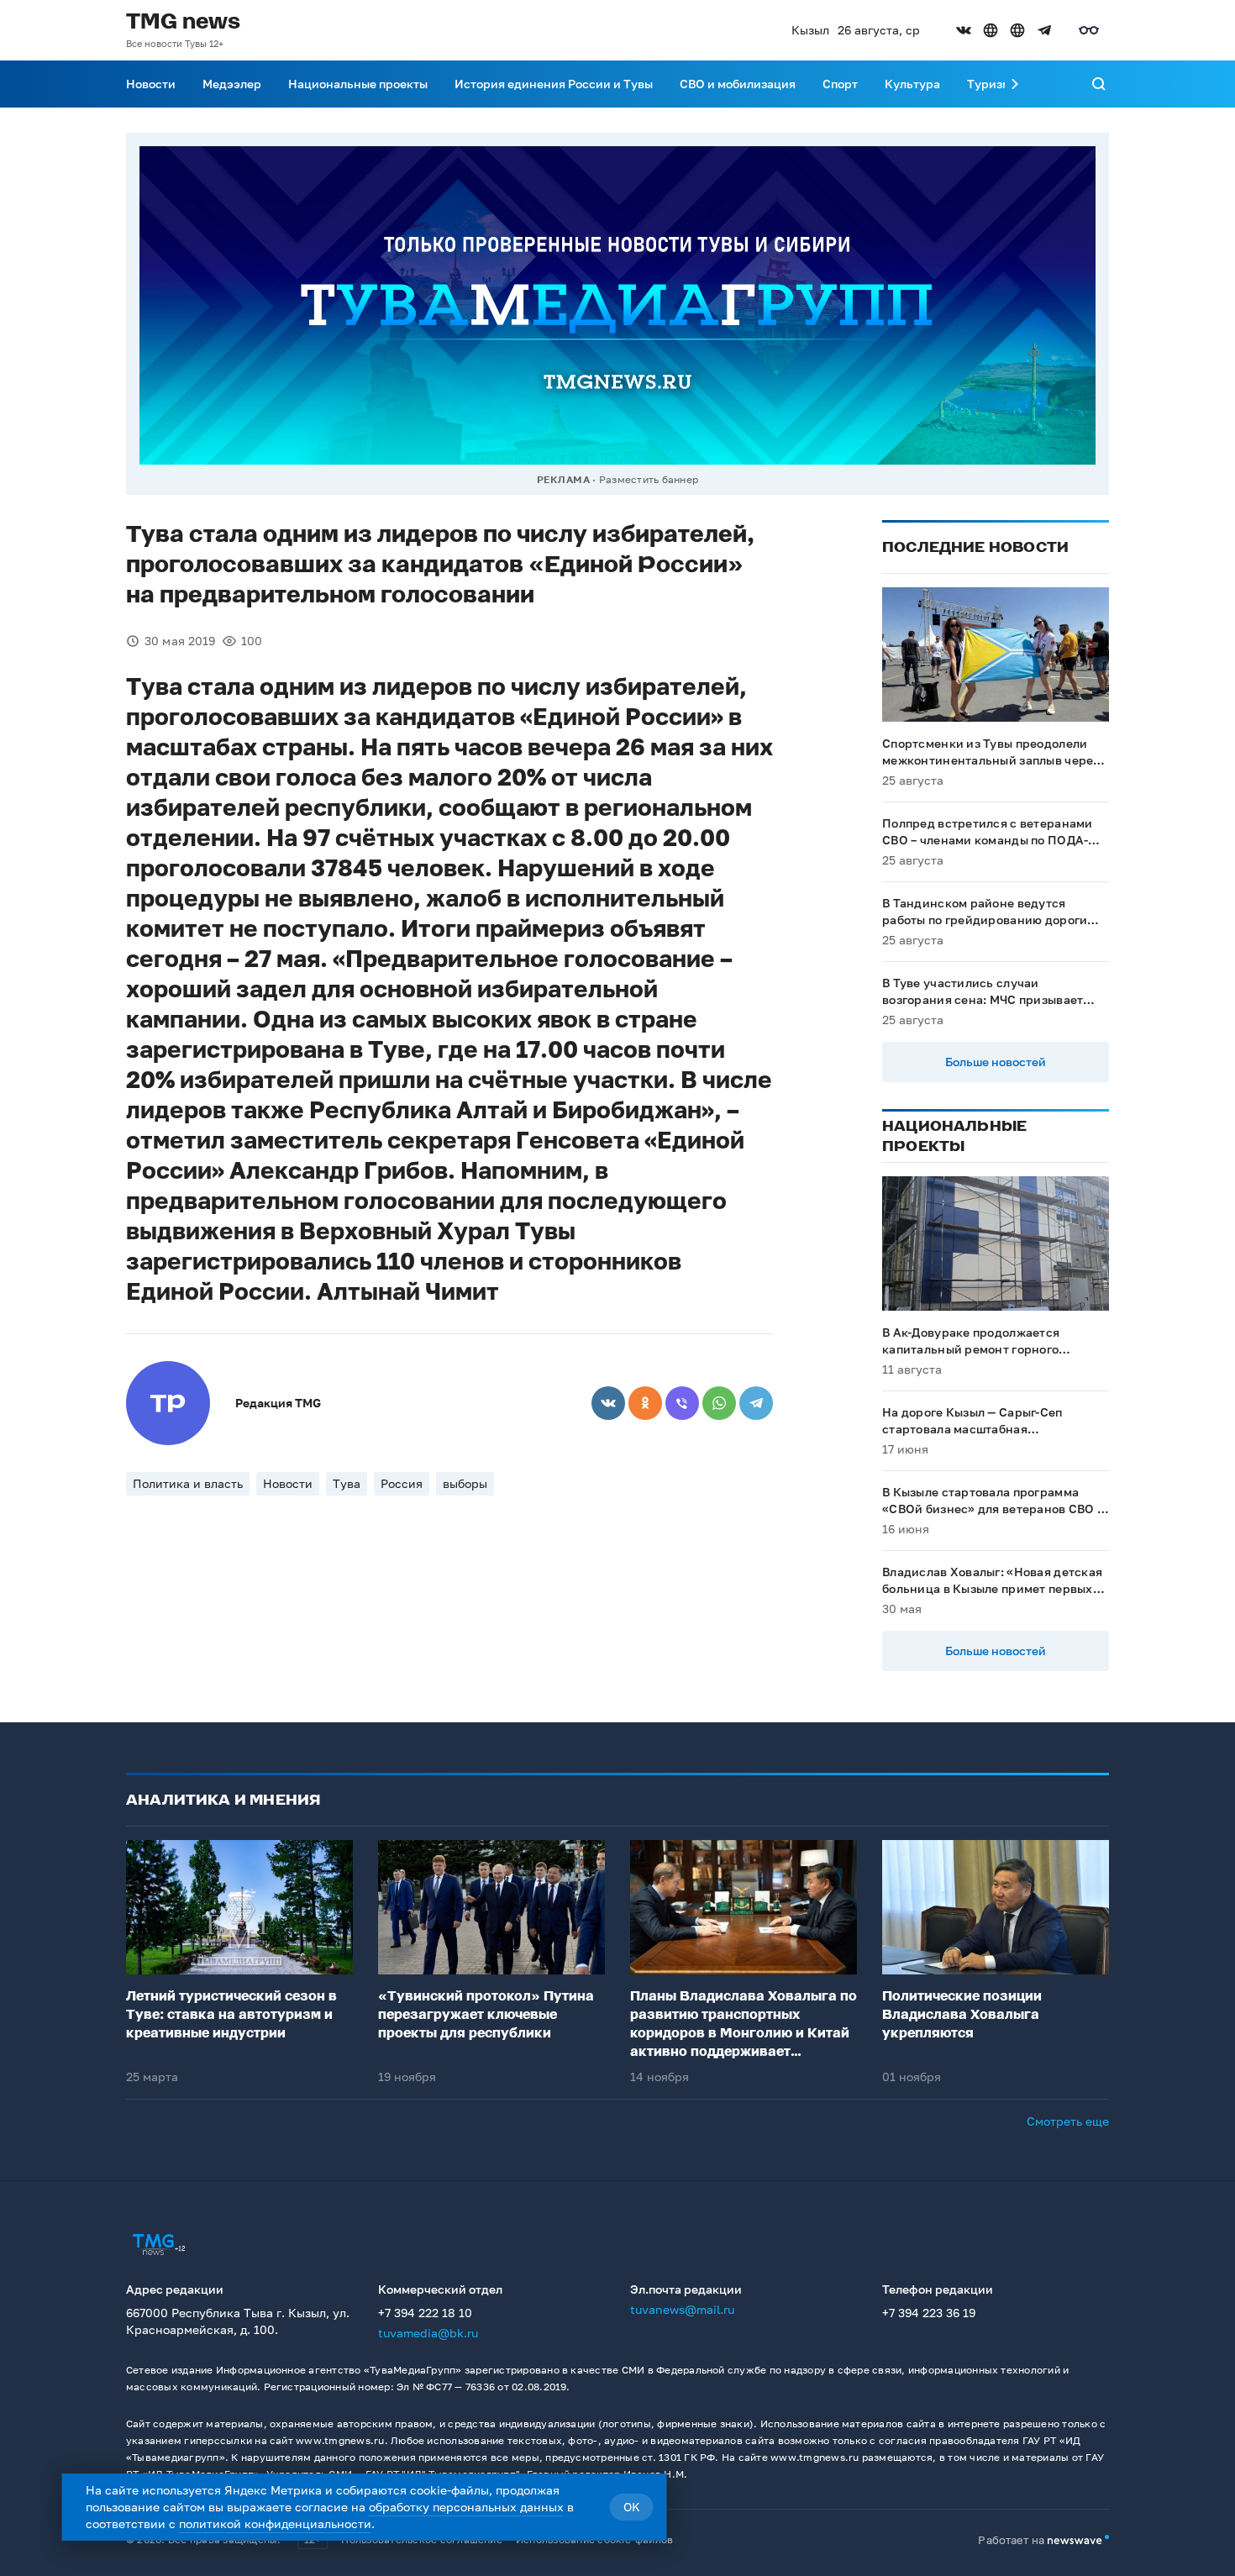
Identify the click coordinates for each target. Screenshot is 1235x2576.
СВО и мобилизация (738, 84)
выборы (465, 1483)
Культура (912, 84)
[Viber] (682, 1403)
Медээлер (232, 84)
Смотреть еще (1068, 2121)
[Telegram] (756, 1403)
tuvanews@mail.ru (682, 2309)
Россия (402, 1483)
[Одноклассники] (645, 1403)
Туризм (989, 84)
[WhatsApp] (719, 1403)
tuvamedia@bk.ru (428, 2333)
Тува (347, 1483)
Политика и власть (188, 1483)
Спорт (840, 84)
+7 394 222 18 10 (425, 2313)
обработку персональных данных (466, 2507)
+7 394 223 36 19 (929, 2313)
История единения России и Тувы (554, 84)
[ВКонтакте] (608, 1403)
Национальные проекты (358, 84)
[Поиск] (1099, 84)
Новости (151, 84)
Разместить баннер (649, 479)
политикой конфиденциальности (275, 2523)
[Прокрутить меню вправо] (1015, 84)
